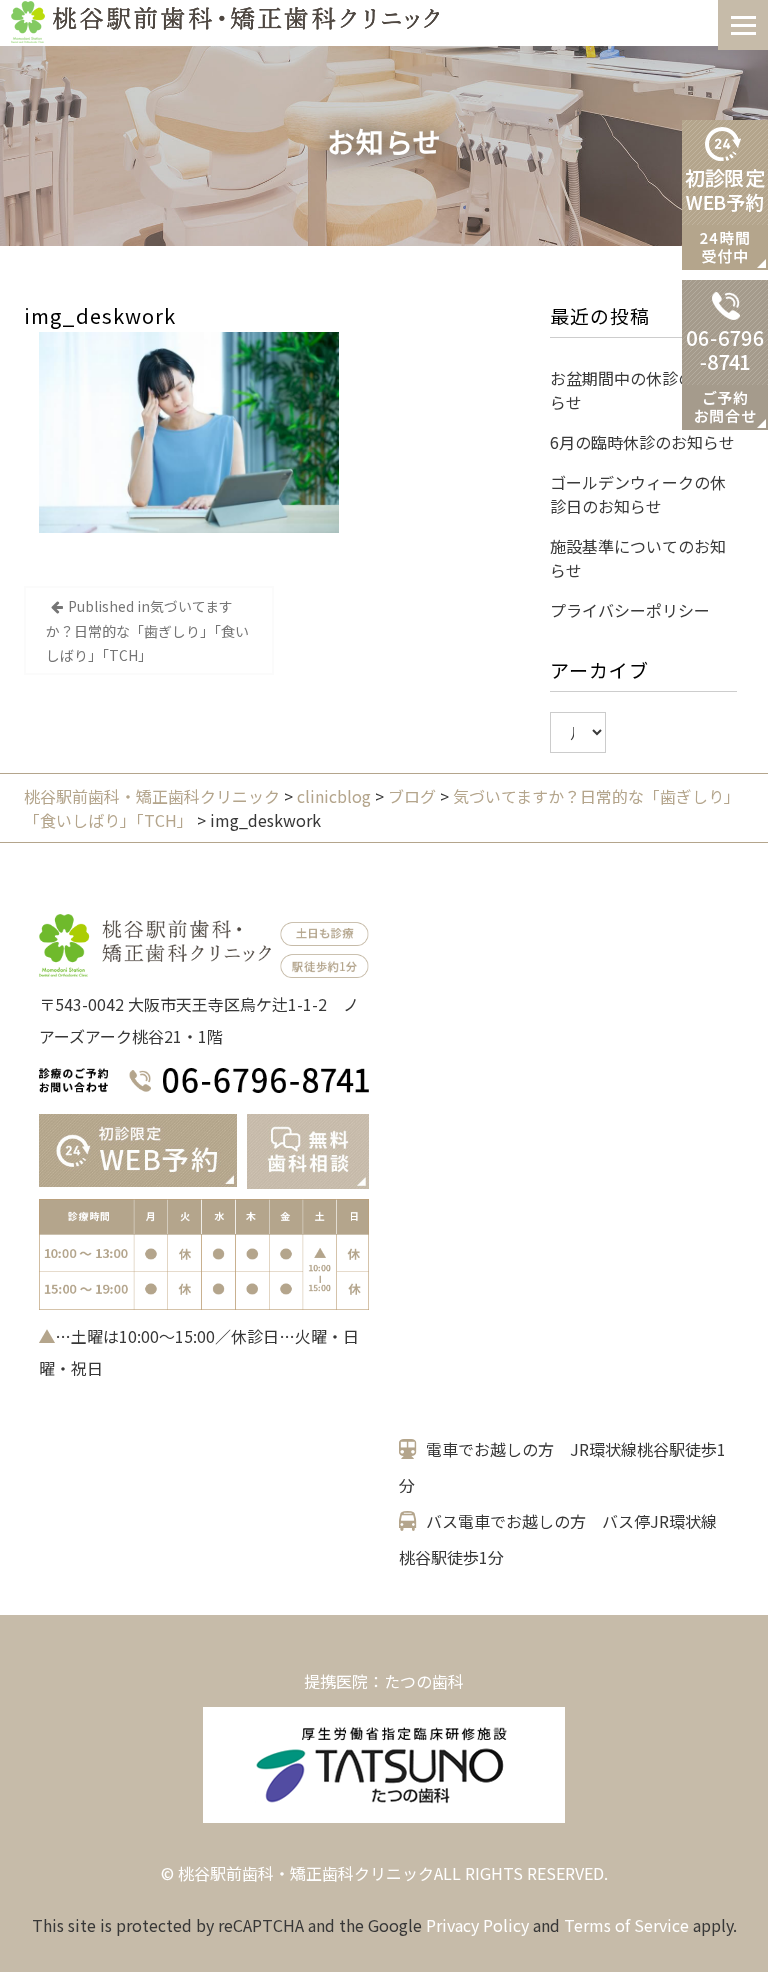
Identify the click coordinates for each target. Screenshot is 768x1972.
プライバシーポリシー (630, 610)
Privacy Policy (477, 1925)
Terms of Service (626, 1925)
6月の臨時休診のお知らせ (642, 442)
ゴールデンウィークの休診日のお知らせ (638, 494)
